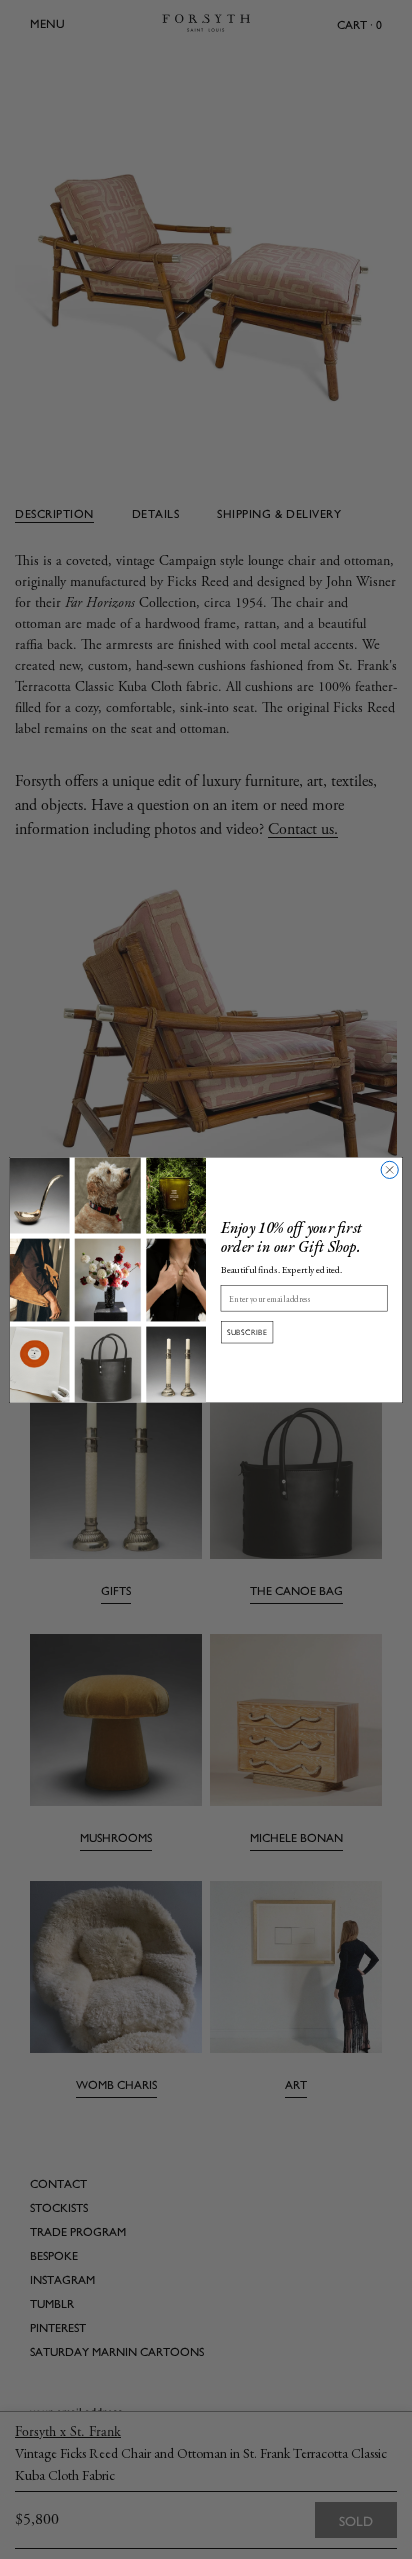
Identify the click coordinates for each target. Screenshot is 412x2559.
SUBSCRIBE (247, 1331)
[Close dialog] (389, 1169)
